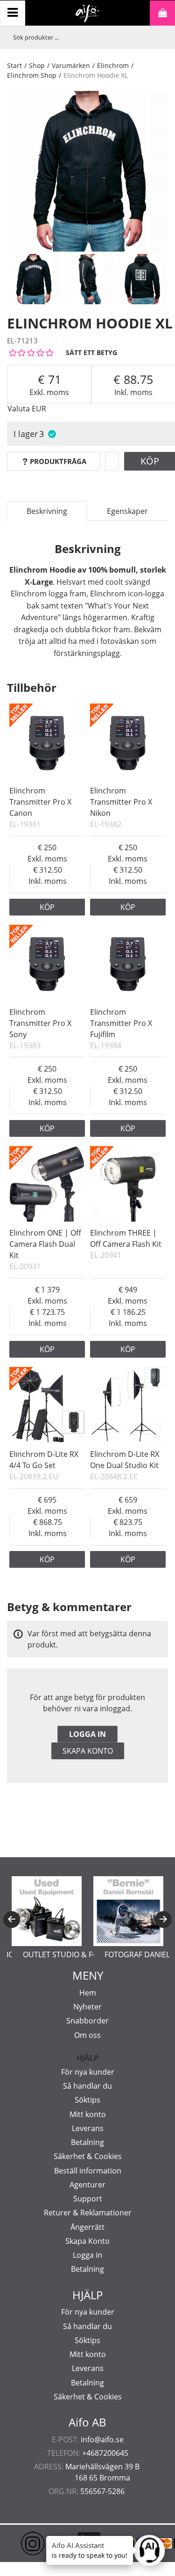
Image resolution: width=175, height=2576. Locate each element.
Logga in (87, 1734)
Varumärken (71, 65)
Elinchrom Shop (32, 75)
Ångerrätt (87, 2227)
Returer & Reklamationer (88, 2213)
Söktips (87, 2100)
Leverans (88, 2128)
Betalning (87, 2142)
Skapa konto (88, 1751)
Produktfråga (58, 461)
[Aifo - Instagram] (19, 2543)
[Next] (163, 1920)
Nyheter (87, 2007)
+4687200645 (105, 2453)
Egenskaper (127, 511)
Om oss (87, 2035)
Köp (47, 907)
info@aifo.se (102, 2439)
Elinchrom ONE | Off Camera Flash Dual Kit (45, 1244)
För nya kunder (88, 2072)
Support (88, 2199)
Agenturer (87, 2185)
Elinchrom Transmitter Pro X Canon (40, 802)
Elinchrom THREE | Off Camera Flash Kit (126, 1238)
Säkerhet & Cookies (88, 2156)
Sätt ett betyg (91, 352)
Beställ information (88, 2171)
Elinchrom (113, 65)
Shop (37, 65)
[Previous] (12, 1920)
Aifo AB (87, 2422)
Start (14, 65)
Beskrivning (47, 511)
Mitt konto (88, 2114)
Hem (88, 1993)
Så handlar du (87, 2086)
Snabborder (87, 2021)
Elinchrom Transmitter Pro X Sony (40, 1023)
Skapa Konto (87, 2241)
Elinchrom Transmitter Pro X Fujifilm (121, 1023)
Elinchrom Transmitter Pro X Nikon (121, 802)
